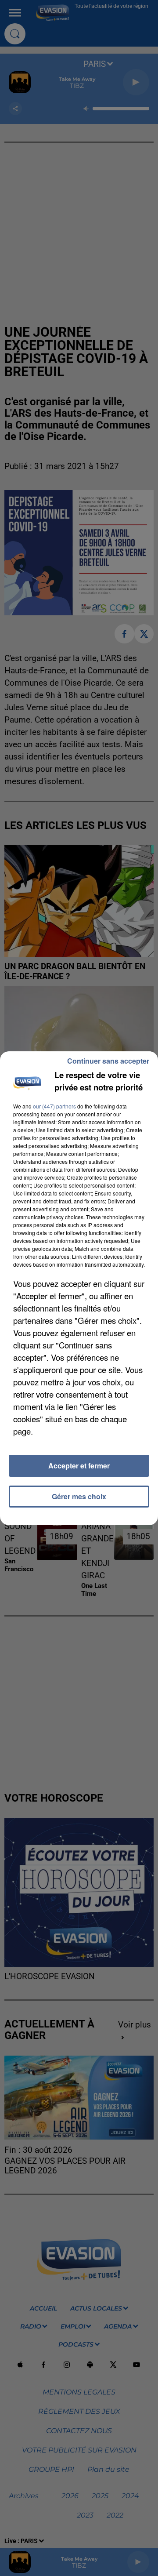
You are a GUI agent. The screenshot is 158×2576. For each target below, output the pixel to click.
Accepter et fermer (79, 1466)
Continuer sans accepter (108, 1061)
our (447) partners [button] (54, 1106)
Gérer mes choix (79, 1496)
